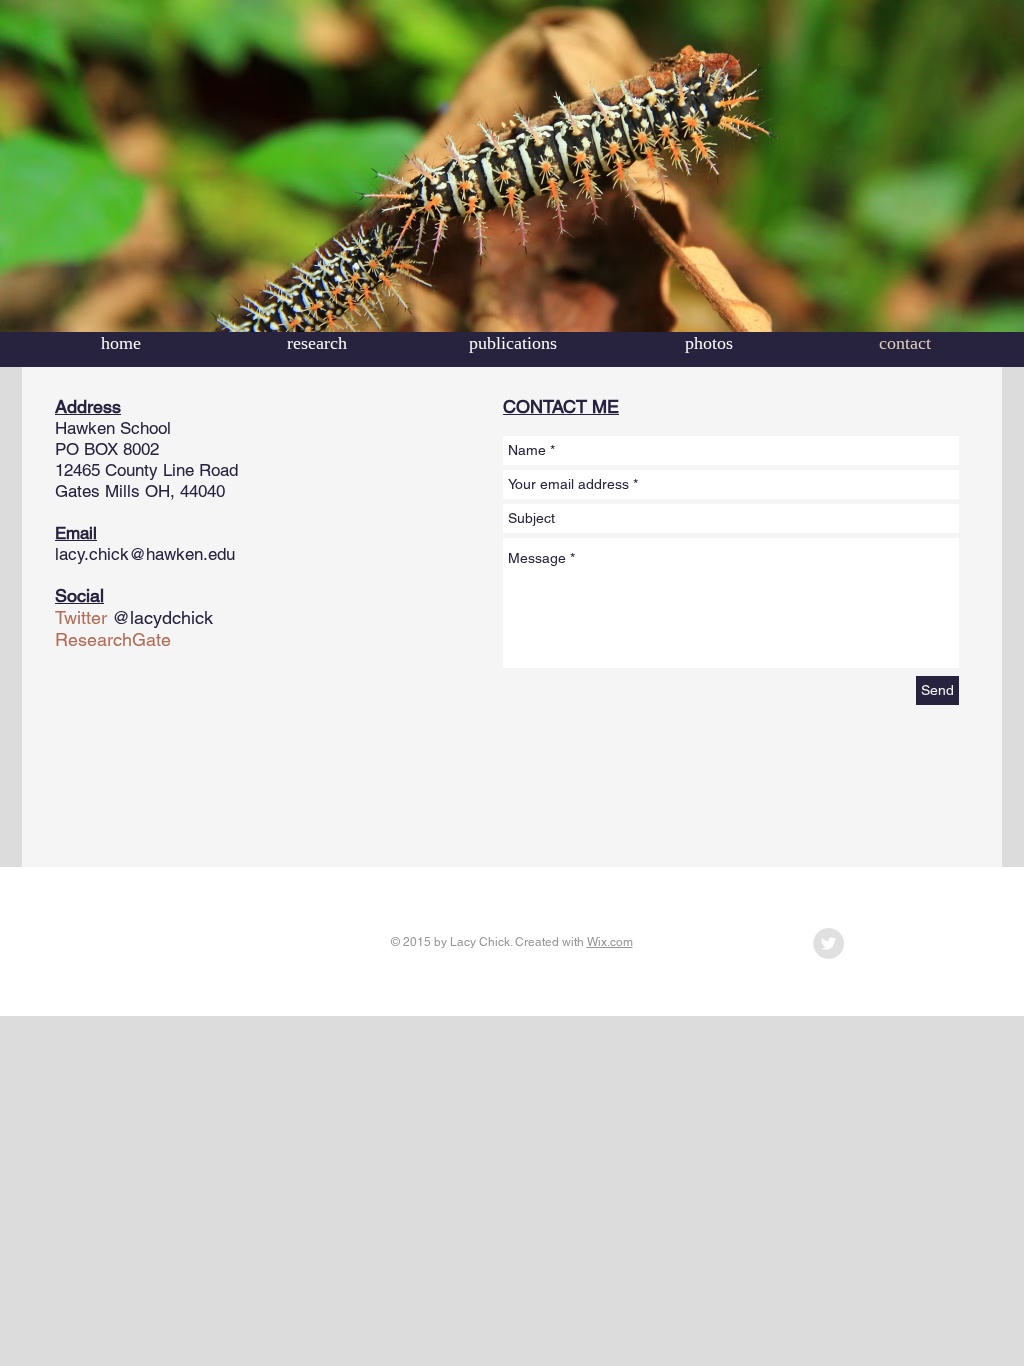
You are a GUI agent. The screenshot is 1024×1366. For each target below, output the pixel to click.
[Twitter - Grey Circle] (828, 943)
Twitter (81, 617)
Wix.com (610, 942)
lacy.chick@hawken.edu (145, 554)
